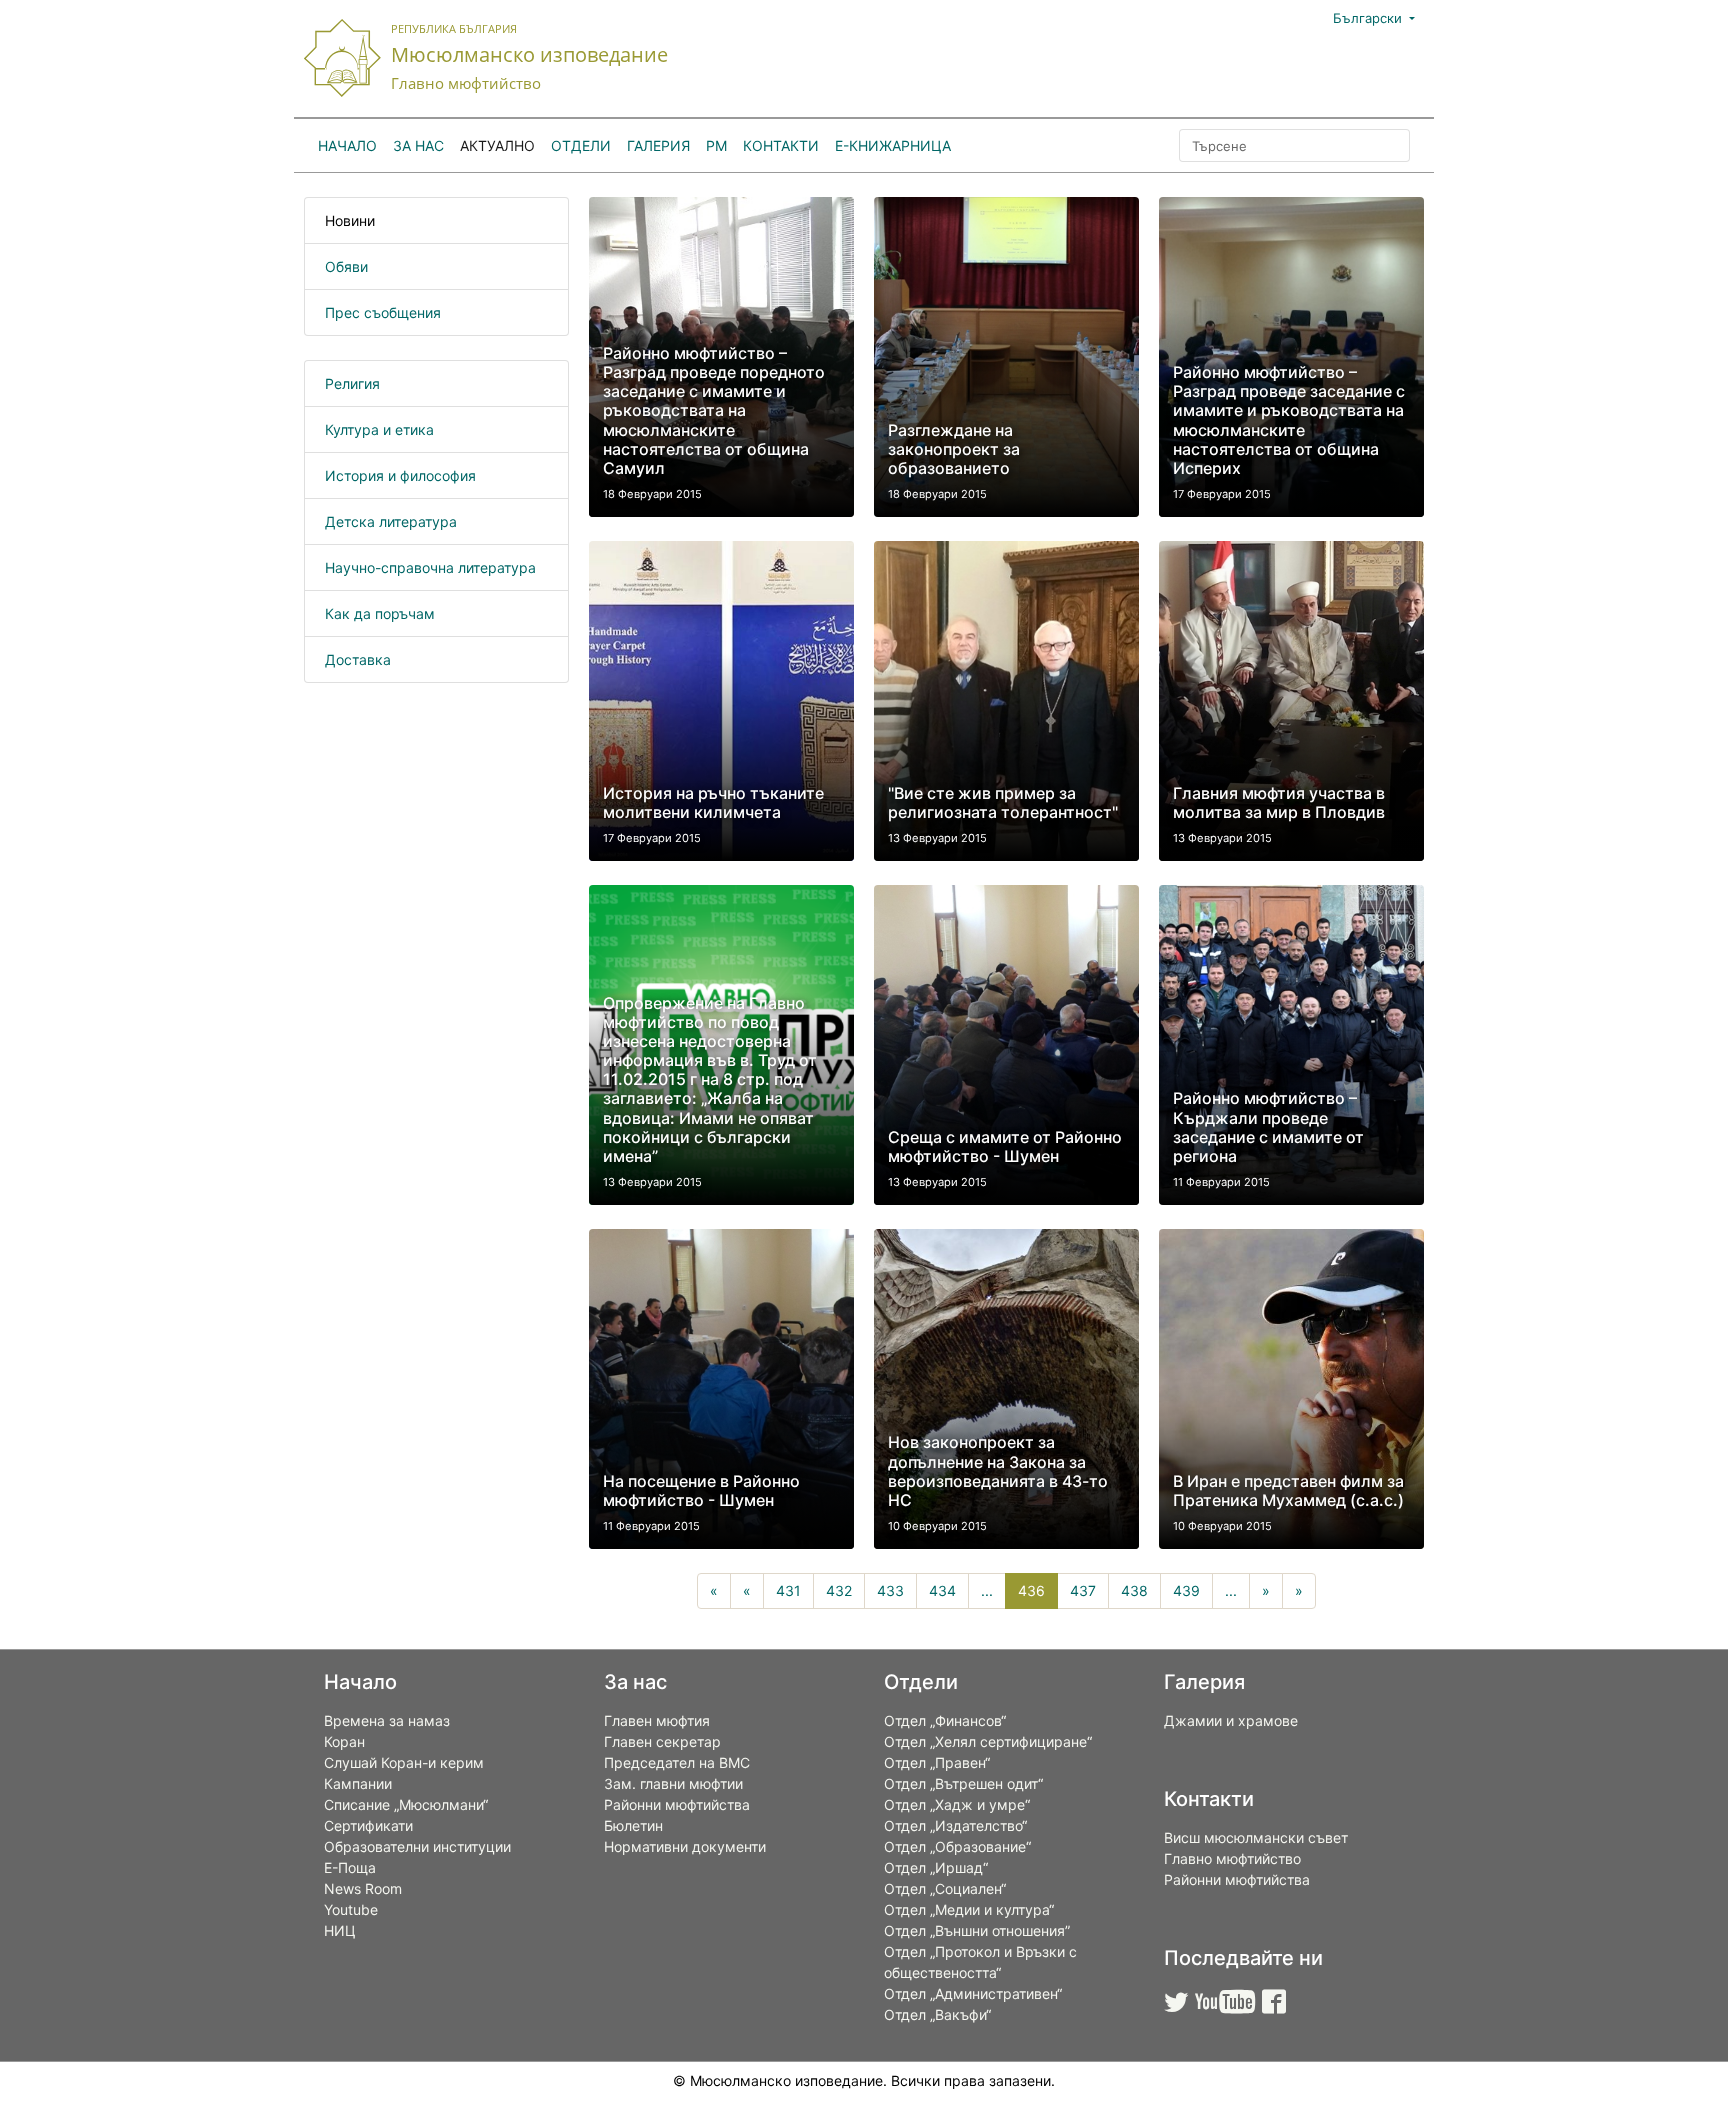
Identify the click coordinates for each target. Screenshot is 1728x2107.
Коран (344, 1741)
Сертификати (368, 1825)
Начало (347, 145)
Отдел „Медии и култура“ (969, 1909)
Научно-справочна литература (430, 567)
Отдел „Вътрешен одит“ (963, 1783)
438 (1134, 1590)
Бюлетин (633, 1825)
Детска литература (391, 521)
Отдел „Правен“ (937, 1762)
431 (788, 1590)
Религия (352, 383)
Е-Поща (350, 1867)
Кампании (358, 1783)
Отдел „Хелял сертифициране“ (988, 1741)
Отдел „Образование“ (957, 1846)
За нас (418, 145)
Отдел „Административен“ (973, 1993)
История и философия (400, 475)
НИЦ (340, 1930)
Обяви (346, 266)
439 (1186, 1590)
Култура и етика (379, 429)
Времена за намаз (387, 1720)
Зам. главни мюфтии (673, 1783)
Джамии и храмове (1231, 1720)
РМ (716, 145)
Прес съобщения (383, 312)
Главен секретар (662, 1741)
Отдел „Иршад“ (936, 1867)
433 (890, 1590)
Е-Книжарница (893, 145)
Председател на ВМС (677, 1762)
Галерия (658, 145)
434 (942, 1590)
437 (1083, 1590)
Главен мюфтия (657, 1720)
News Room (363, 1888)
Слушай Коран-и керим (404, 1762)
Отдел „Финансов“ (945, 1720)
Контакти (781, 145)
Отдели (581, 145)
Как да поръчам (380, 613)
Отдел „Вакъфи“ (937, 2014)
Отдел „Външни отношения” (977, 1930)
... (987, 1590)
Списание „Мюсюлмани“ (406, 1804)
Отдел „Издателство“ (955, 1825)
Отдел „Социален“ (945, 1888)
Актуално (497, 145)
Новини (350, 220)
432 (839, 1590)
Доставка (358, 659)
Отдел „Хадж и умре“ (957, 1804)
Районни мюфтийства (677, 1804)
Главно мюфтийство (1232, 1858)
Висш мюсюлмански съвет (1256, 1837)
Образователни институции (417, 1846)
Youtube (351, 1909)
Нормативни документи (685, 1846)
